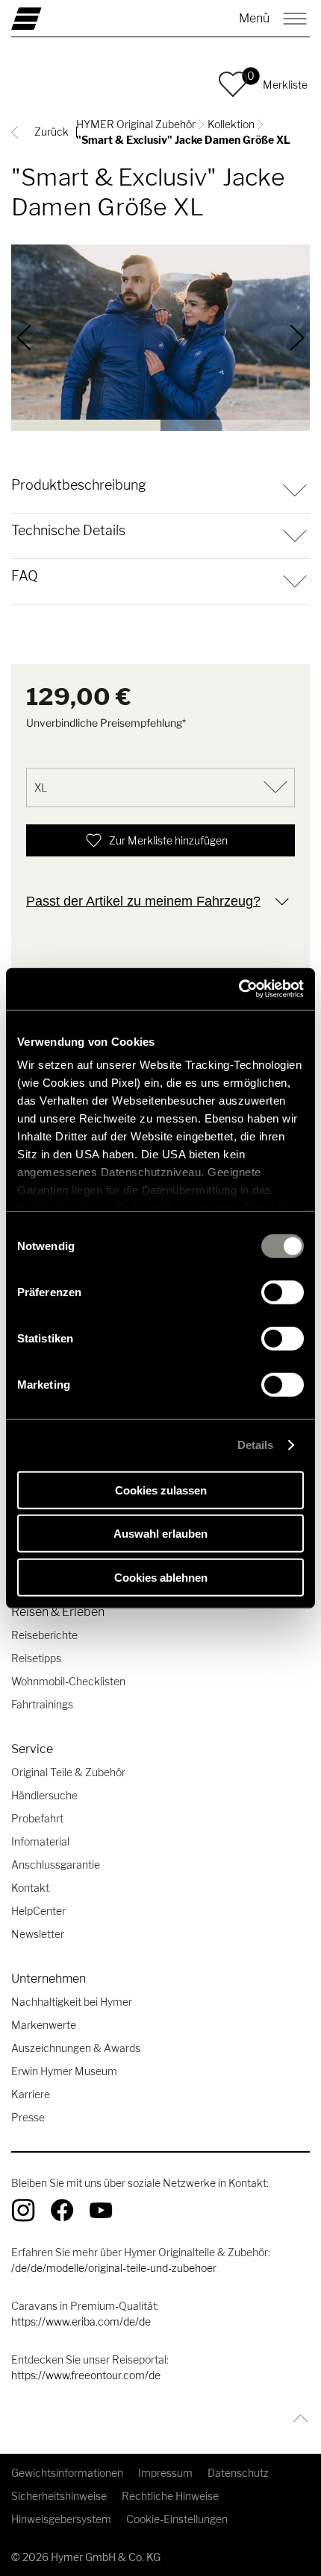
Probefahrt (37, 1818)
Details (256, 1445)
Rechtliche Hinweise (170, 2496)
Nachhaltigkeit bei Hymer (72, 2002)
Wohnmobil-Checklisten (68, 1681)
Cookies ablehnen (161, 1577)
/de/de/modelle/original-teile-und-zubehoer (114, 2268)
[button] (233, 84)
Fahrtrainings (42, 1704)
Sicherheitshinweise (59, 2496)
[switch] (283, 1292)
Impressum (165, 2473)
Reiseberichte (44, 1635)
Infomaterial (40, 1841)
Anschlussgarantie (56, 1865)
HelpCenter (38, 1911)
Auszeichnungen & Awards (76, 2048)
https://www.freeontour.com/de (86, 2375)
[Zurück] (24, 338)
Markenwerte (44, 2025)
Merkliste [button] (285, 85)
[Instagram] (23, 2210)
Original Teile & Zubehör (68, 1772)
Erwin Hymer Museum (64, 2071)
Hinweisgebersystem (61, 2519)
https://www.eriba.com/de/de (81, 2321)
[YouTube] (101, 2210)
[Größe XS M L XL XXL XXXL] (160, 787)
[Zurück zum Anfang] (297, 2418)
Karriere (31, 2094)
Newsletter (38, 1934)
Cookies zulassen (161, 1490)
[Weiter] (297, 338)
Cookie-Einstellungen (177, 2519)
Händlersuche (44, 1795)
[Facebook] (62, 2210)
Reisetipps (36, 1658)
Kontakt (30, 1888)
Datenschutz (238, 2473)
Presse (28, 2117)
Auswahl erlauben (160, 1534)
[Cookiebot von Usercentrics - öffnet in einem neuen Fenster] (239, 989)
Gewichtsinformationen (67, 2473)
